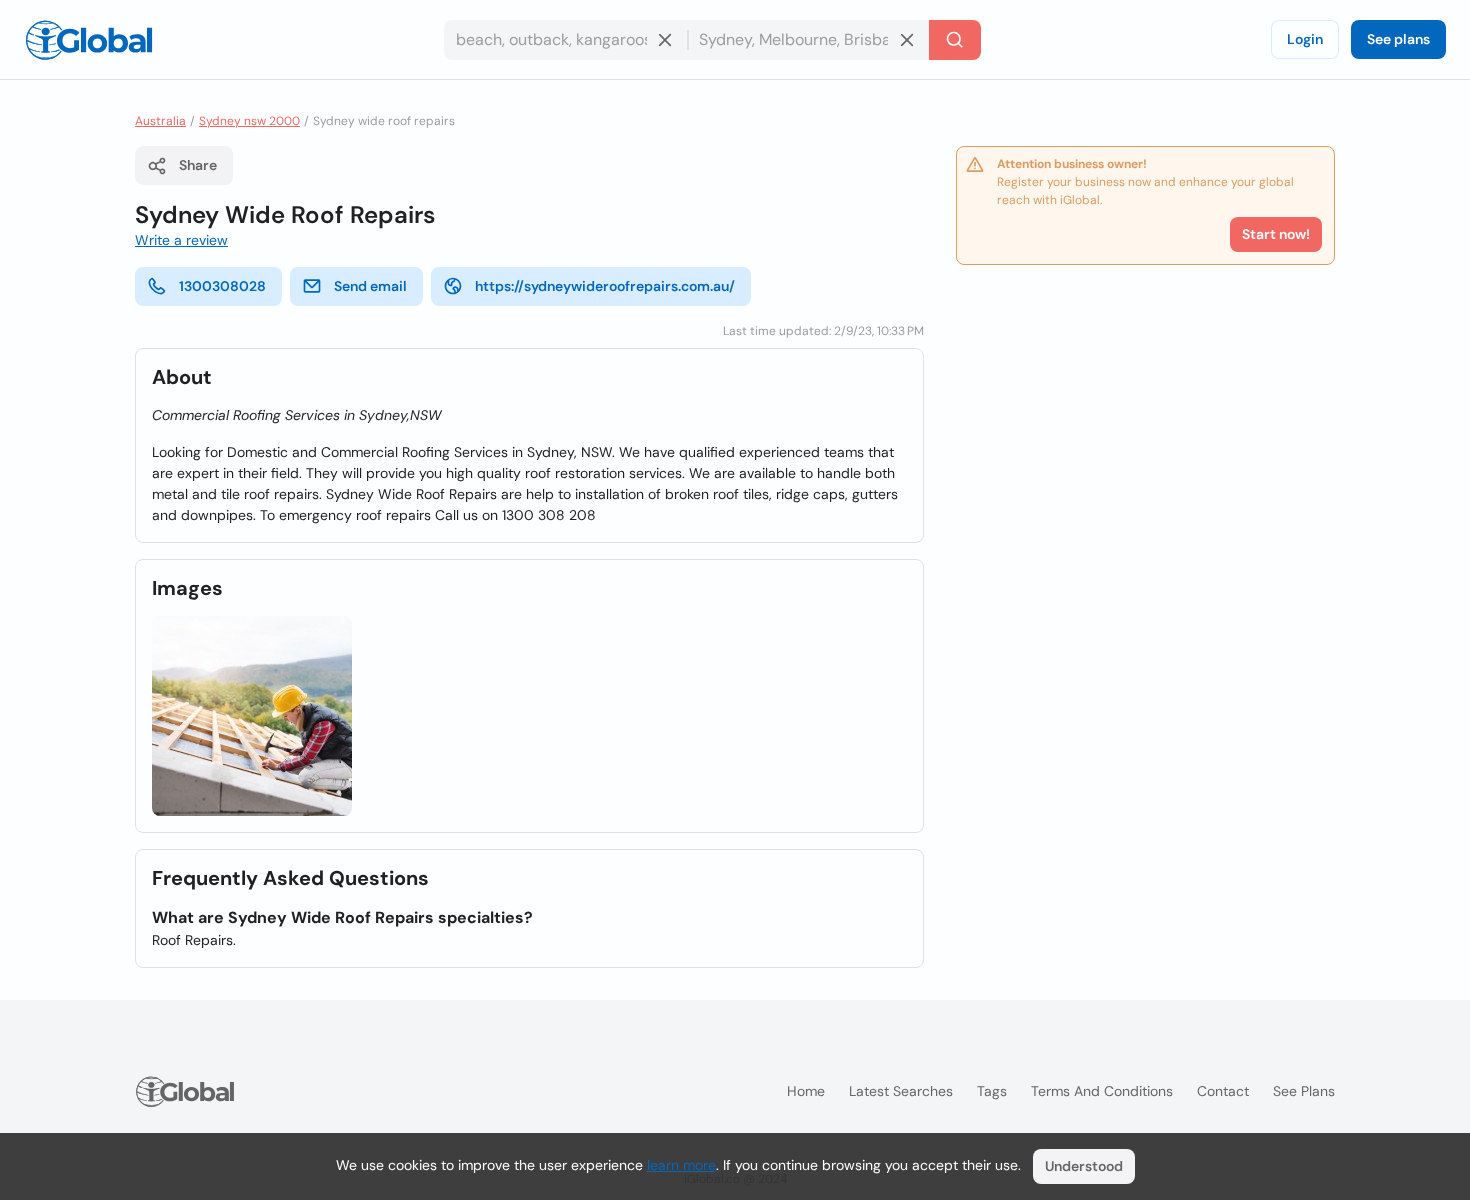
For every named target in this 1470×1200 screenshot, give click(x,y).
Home (806, 1091)
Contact (1223, 1091)
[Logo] (89, 40)
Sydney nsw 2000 (249, 121)
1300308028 (222, 286)
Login (1305, 39)
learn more (681, 1165)
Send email (370, 286)
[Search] (955, 40)
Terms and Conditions (1102, 1091)
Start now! (1276, 234)
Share (198, 165)
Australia (160, 121)
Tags (992, 1091)
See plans (1398, 39)
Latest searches (901, 1091)
